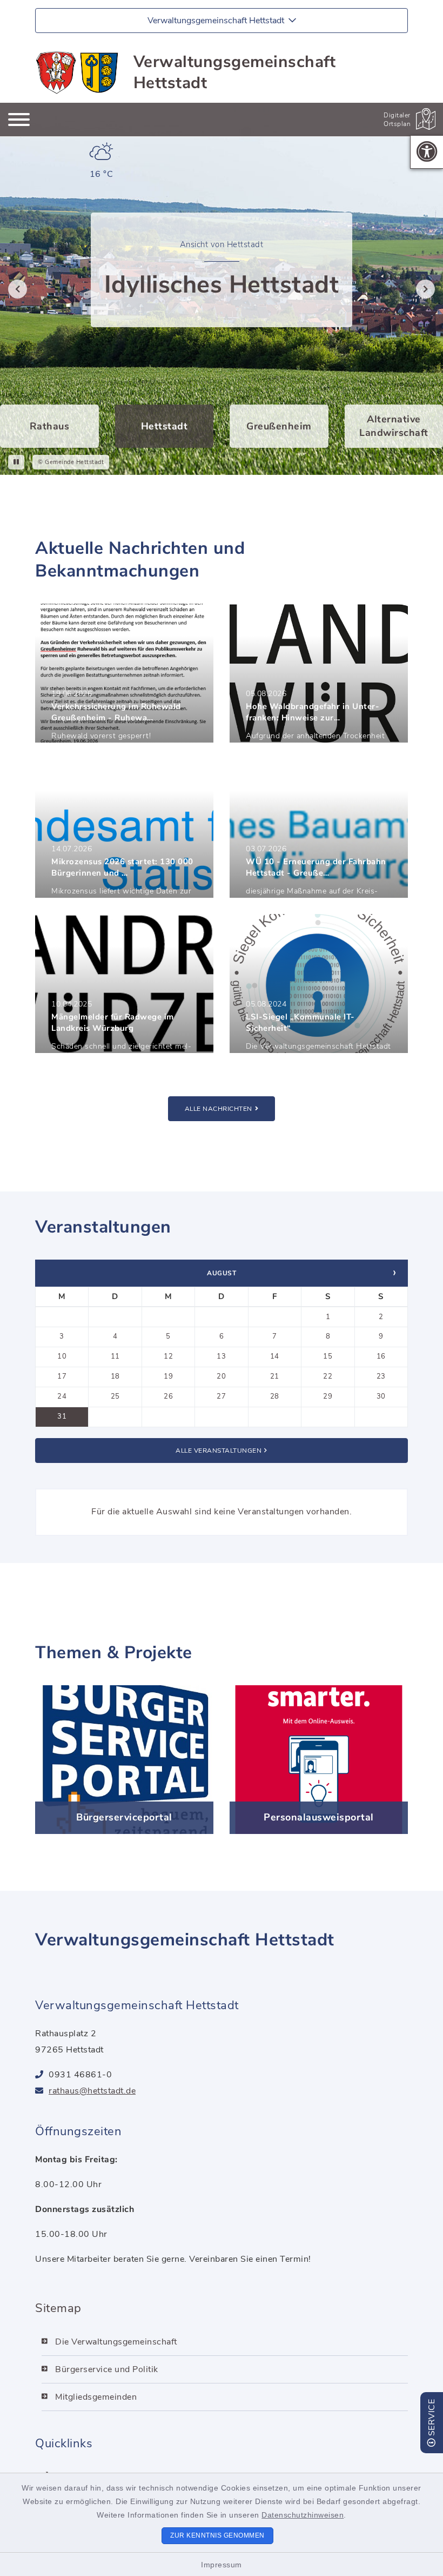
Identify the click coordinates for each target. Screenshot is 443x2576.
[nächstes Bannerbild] (428, 289)
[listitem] (49, 426)
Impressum (222, 2565)
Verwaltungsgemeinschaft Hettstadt (235, 72)
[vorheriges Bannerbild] (15, 289)
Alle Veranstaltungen (219, 1451)
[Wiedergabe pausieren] (16, 462)
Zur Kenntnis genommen (217, 2535)
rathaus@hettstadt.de (92, 2091)
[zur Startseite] (78, 72)
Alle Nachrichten (219, 1109)
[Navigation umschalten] (19, 120)
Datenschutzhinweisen (303, 2515)
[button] (427, 152)
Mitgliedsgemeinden (96, 2397)
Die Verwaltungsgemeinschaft (116, 2342)
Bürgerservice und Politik (107, 2369)
